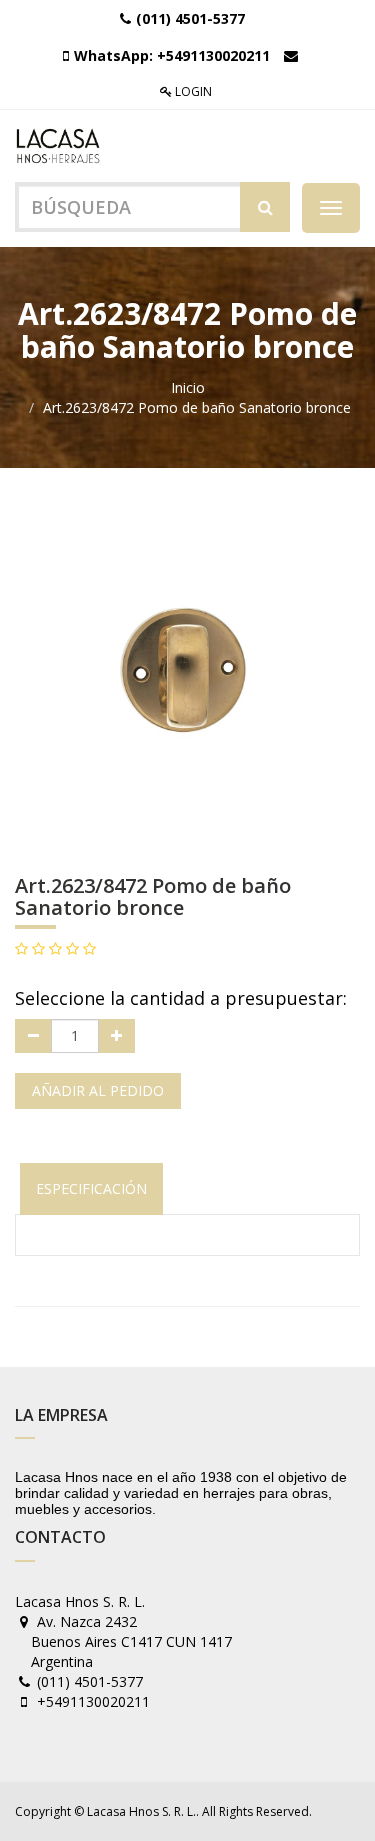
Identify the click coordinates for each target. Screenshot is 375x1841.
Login (192, 91)
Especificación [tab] (91, 1188)
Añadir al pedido (98, 1090)
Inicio (188, 387)
